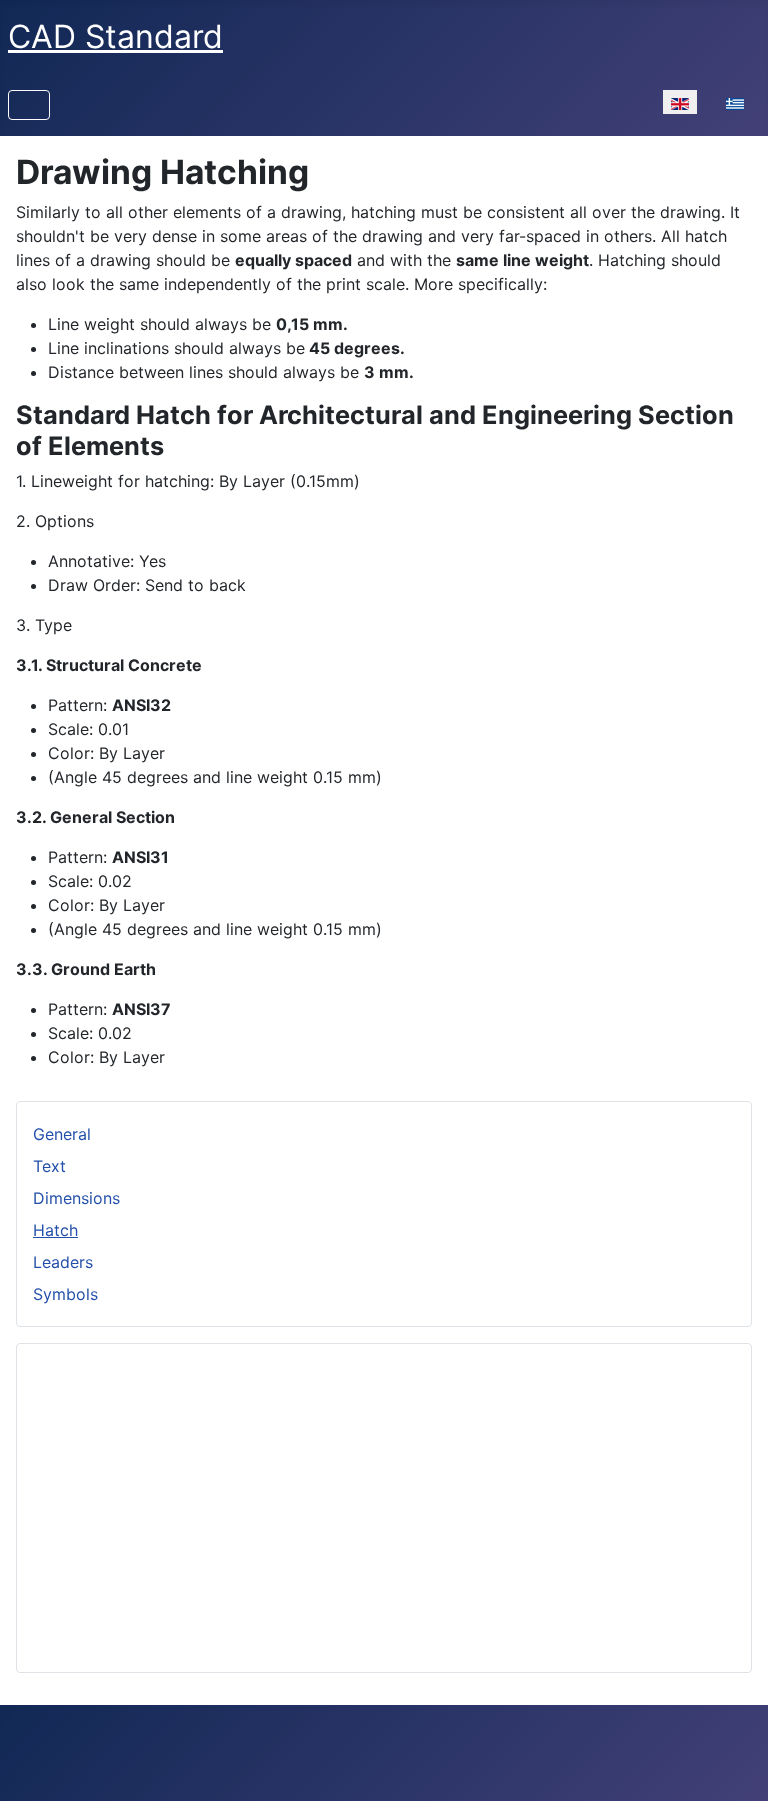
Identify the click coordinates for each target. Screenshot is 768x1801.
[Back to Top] (733, 1764)
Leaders (63, 1262)
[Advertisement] (384, 1500)
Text (49, 1166)
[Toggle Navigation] (29, 105)
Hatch (55, 1230)
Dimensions (76, 1198)
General (62, 1134)
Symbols (65, 1294)
